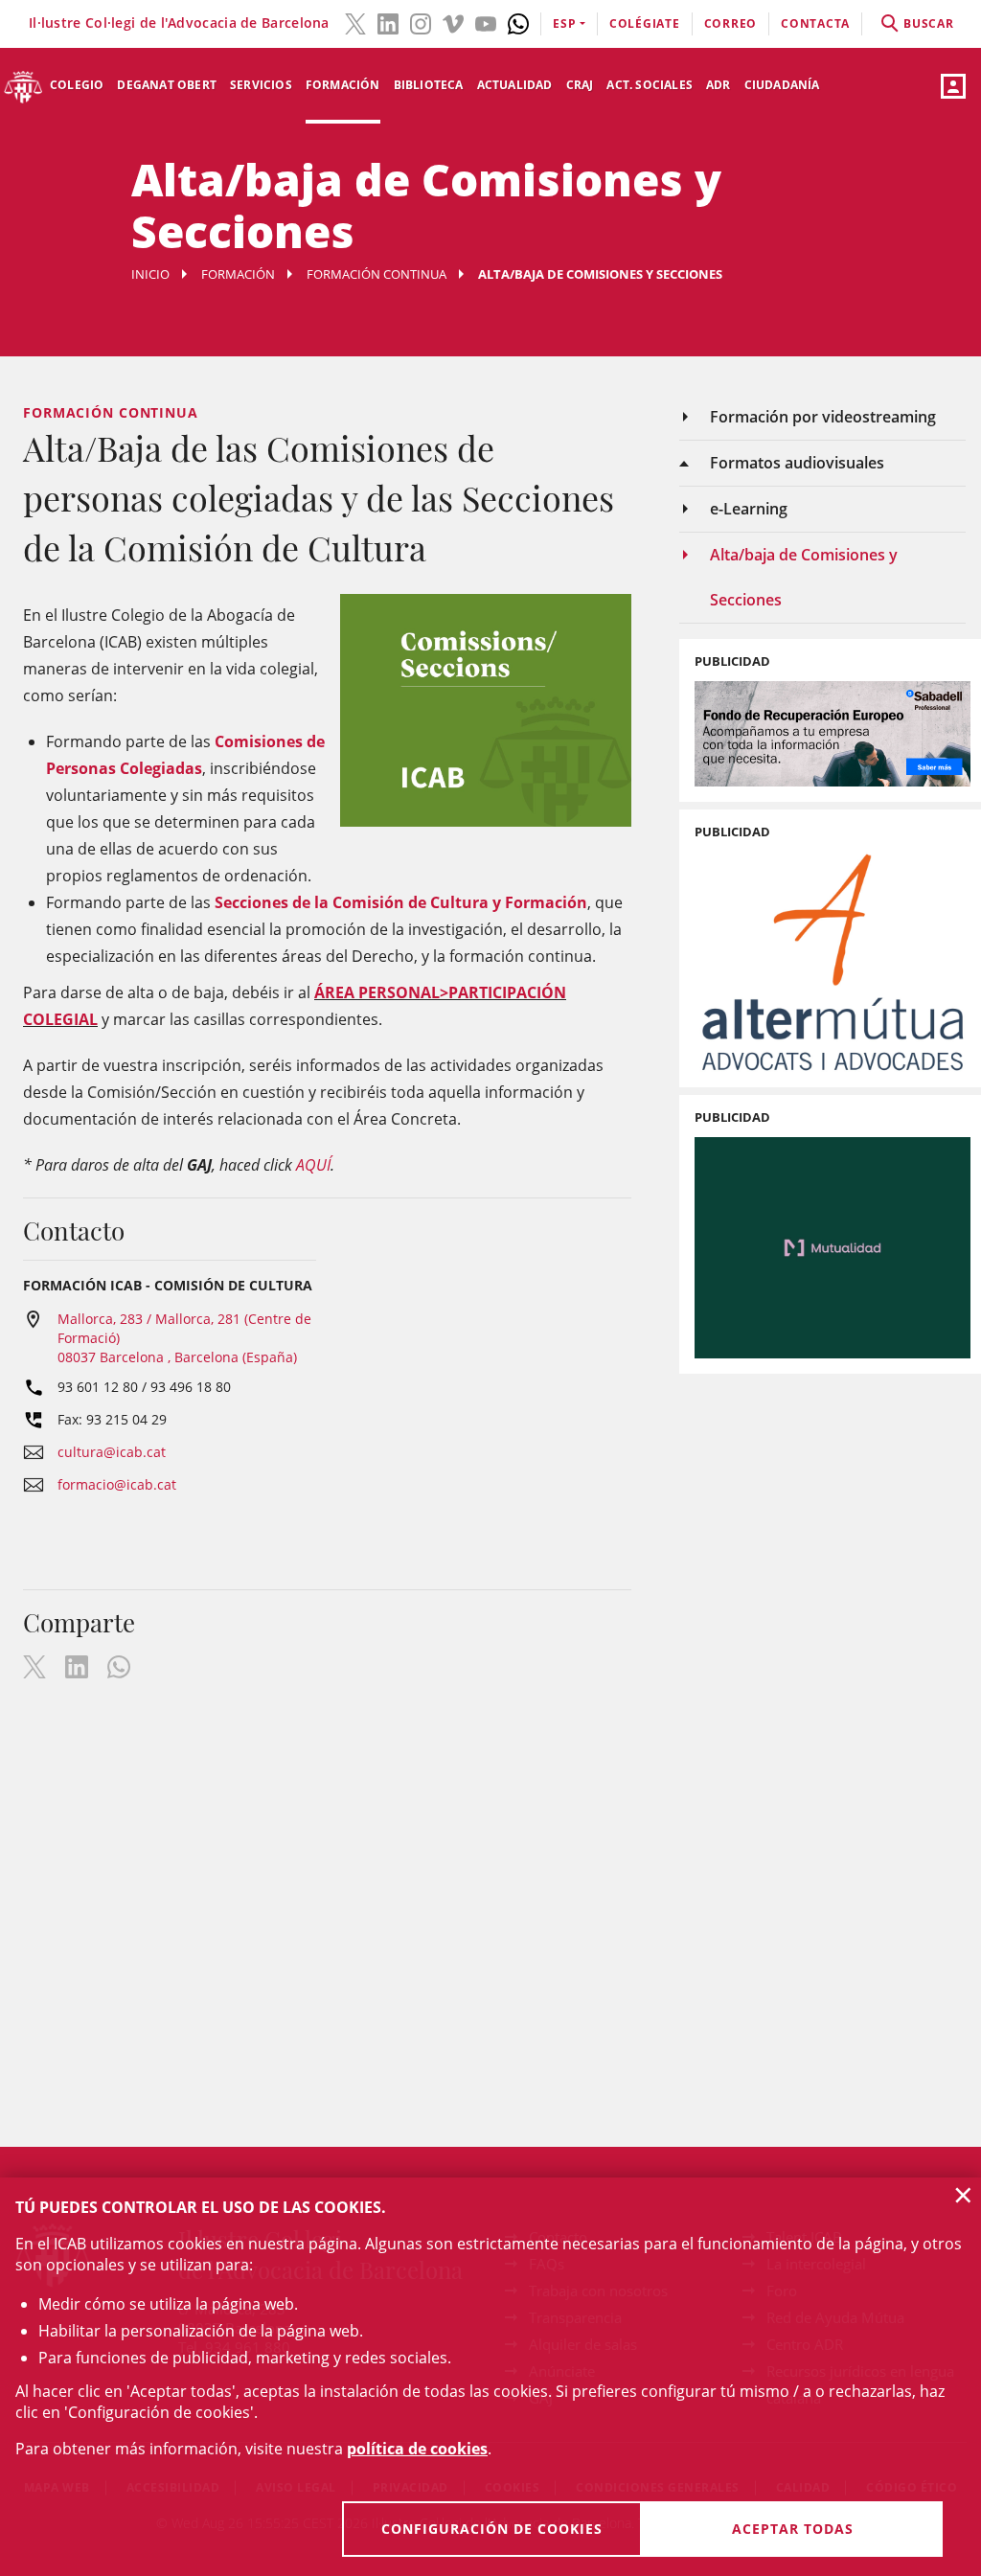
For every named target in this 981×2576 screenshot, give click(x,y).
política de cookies (417, 2449)
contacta (815, 23)
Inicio (150, 274)
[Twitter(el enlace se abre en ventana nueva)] (355, 22)
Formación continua (376, 274)
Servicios (261, 85)
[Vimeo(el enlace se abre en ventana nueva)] (453, 22)
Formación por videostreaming (823, 417)
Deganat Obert (167, 85)
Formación (343, 85)
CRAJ (580, 85)
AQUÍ (313, 1165)
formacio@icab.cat (117, 1484)
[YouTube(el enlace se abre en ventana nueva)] (486, 22)
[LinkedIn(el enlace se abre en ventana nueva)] (388, 22)
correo (731, 23)
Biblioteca (429, 85)
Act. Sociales (650, 85)
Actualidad (515, 85)
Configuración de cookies (492, 2529)
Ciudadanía (782, 85)
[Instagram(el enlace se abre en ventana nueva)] (421, 22)
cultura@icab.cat (112, 1452)
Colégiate (645, 23)
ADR (719, 85)
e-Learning (749, 509)
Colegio (77, 85)
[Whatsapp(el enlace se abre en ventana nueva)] (518, 22)
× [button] (963, 2195)
